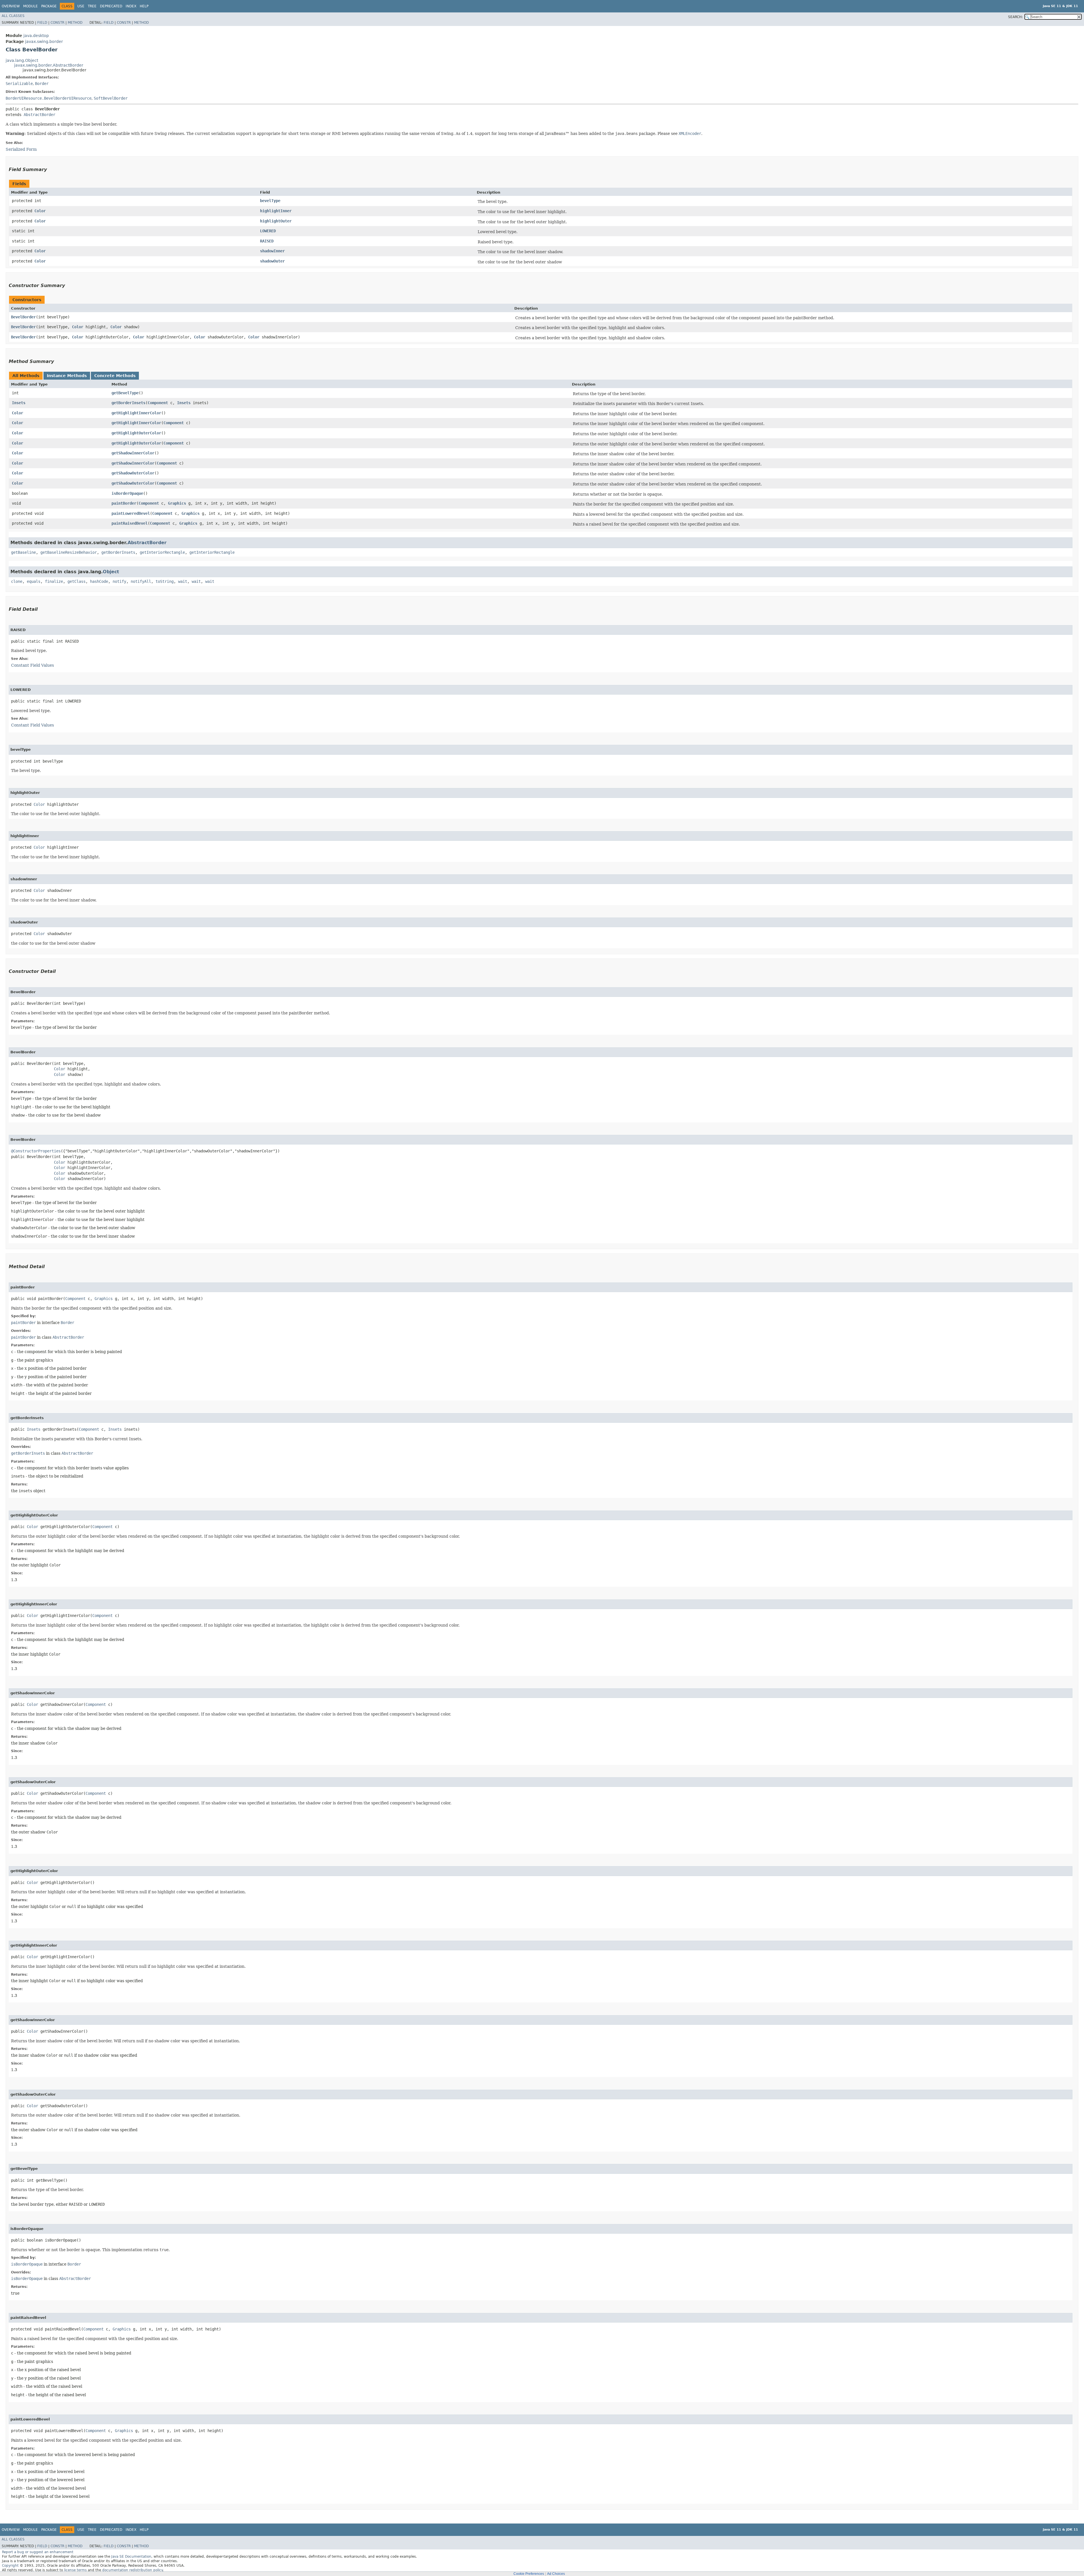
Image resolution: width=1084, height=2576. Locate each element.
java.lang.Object (22, 60)
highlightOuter (276, 221)
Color (40, 211)
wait (183, 581)
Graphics (177, 503)
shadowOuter (272, 261)
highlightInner (276, 211)
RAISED (267, 241)
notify (119, 581)
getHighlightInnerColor (136, 413)
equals (34, 581)
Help (144, 6)
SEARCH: (1015, 17)
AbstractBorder (40, 115)
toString (165, 581)
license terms (75, 2570)
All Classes (13, 16)
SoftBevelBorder (111, 98)
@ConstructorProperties (36, 1151)
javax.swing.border (44, 41)
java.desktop (36, 36)
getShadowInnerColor (133, 453)
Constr (57, 23)
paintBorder (124, 503)
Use (81, 6)
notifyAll (141, 581)
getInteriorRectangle (162, 552)
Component (158, 403)
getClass (77, 581)
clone (17, 581)
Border (42, 84)
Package (49, 6)
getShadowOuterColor (133, 473)
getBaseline (23, 552)
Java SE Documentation (131, 2557)
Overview (11, 6)
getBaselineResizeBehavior (69, 552)
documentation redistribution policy (132, 2570)
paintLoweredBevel (131, 513)
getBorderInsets (128, 403)
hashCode (99, 581)
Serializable (19, 84)
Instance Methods (67, 376)
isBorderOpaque (127, 493)
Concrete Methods (115, 376)
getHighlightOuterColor (136, 433)
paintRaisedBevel (130, 523)
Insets (19, 403)
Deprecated (111, 6)
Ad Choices (556, 2574)
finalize (54, 581)
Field (42, 23)
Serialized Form (21, 149)
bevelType (270, 201)
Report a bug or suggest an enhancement (38, 2552)
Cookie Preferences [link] (529, 2574)
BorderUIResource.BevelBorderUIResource (49, 98)
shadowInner (272, 251)
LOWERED (268, 231)
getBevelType (125, 393)
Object (111, 572)
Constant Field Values (32, 665)
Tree (92, 6)
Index (131, 6)
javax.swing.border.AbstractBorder (49, 65)
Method (75, 23)
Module (30, 6)
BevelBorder (23, 317)
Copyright (10, 2566)
